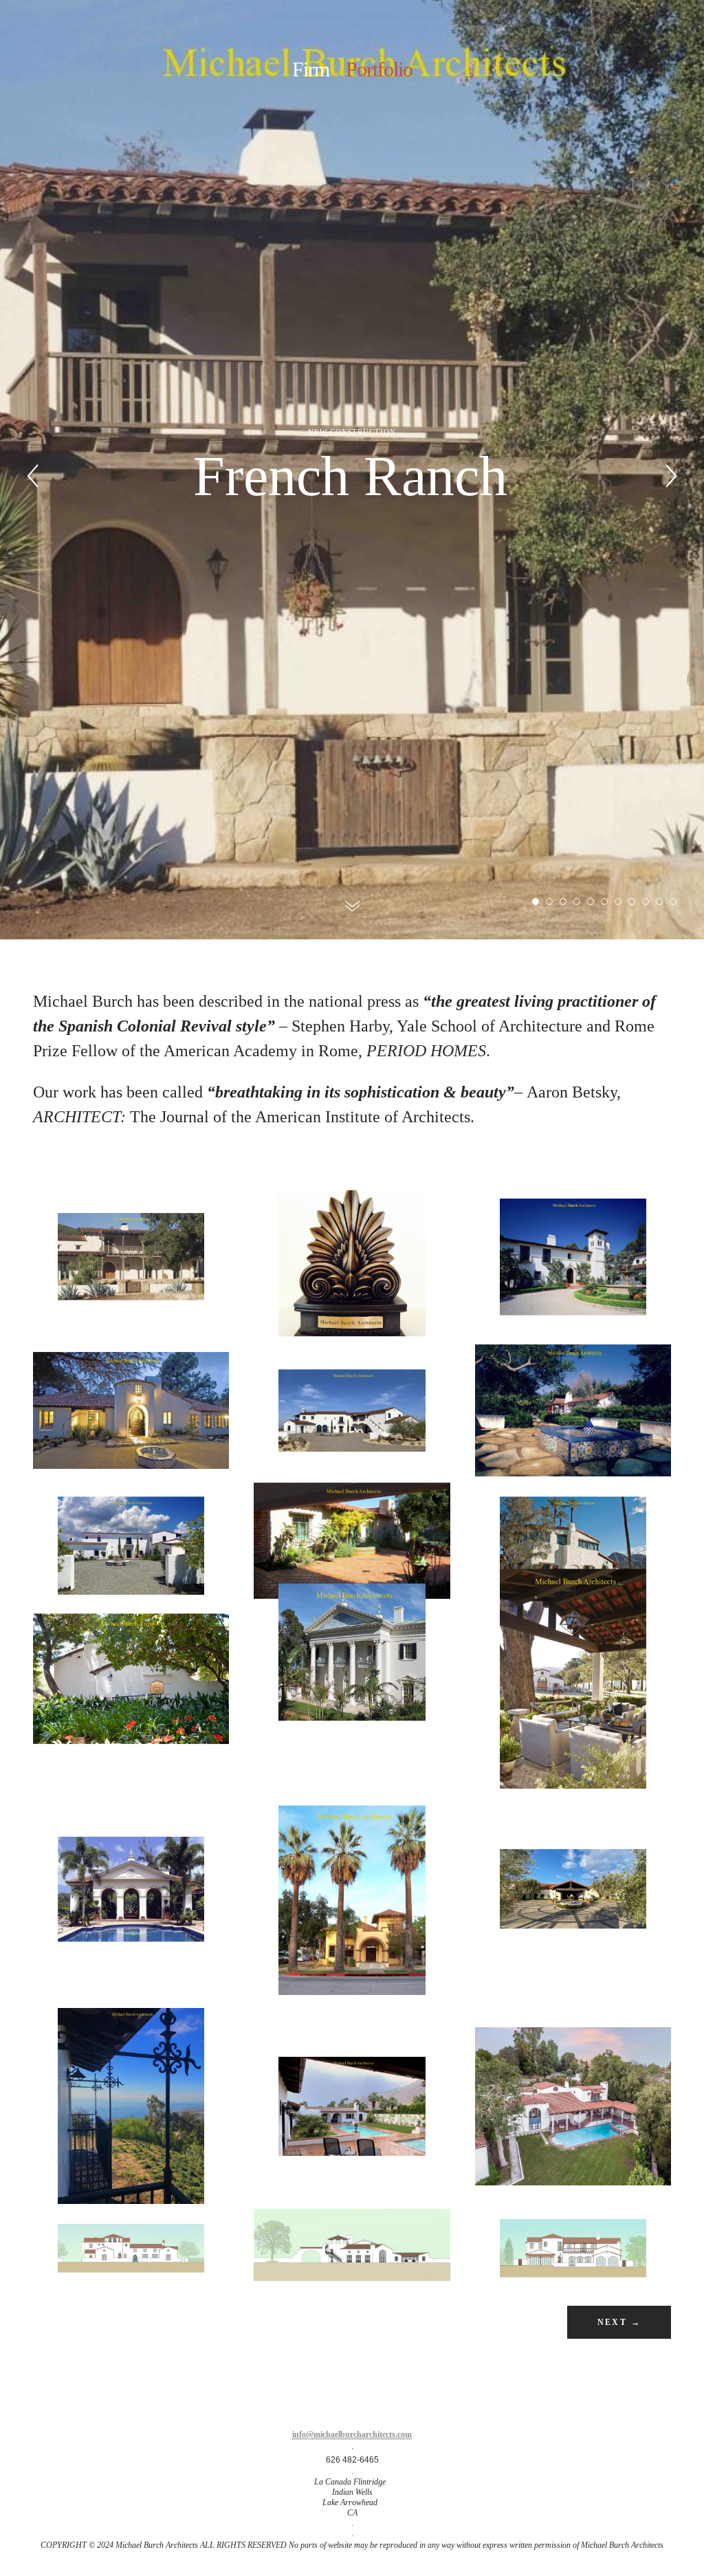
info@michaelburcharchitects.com (352, 2434)
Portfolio (379, 69)
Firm (311, 69)
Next (619, 2322)
